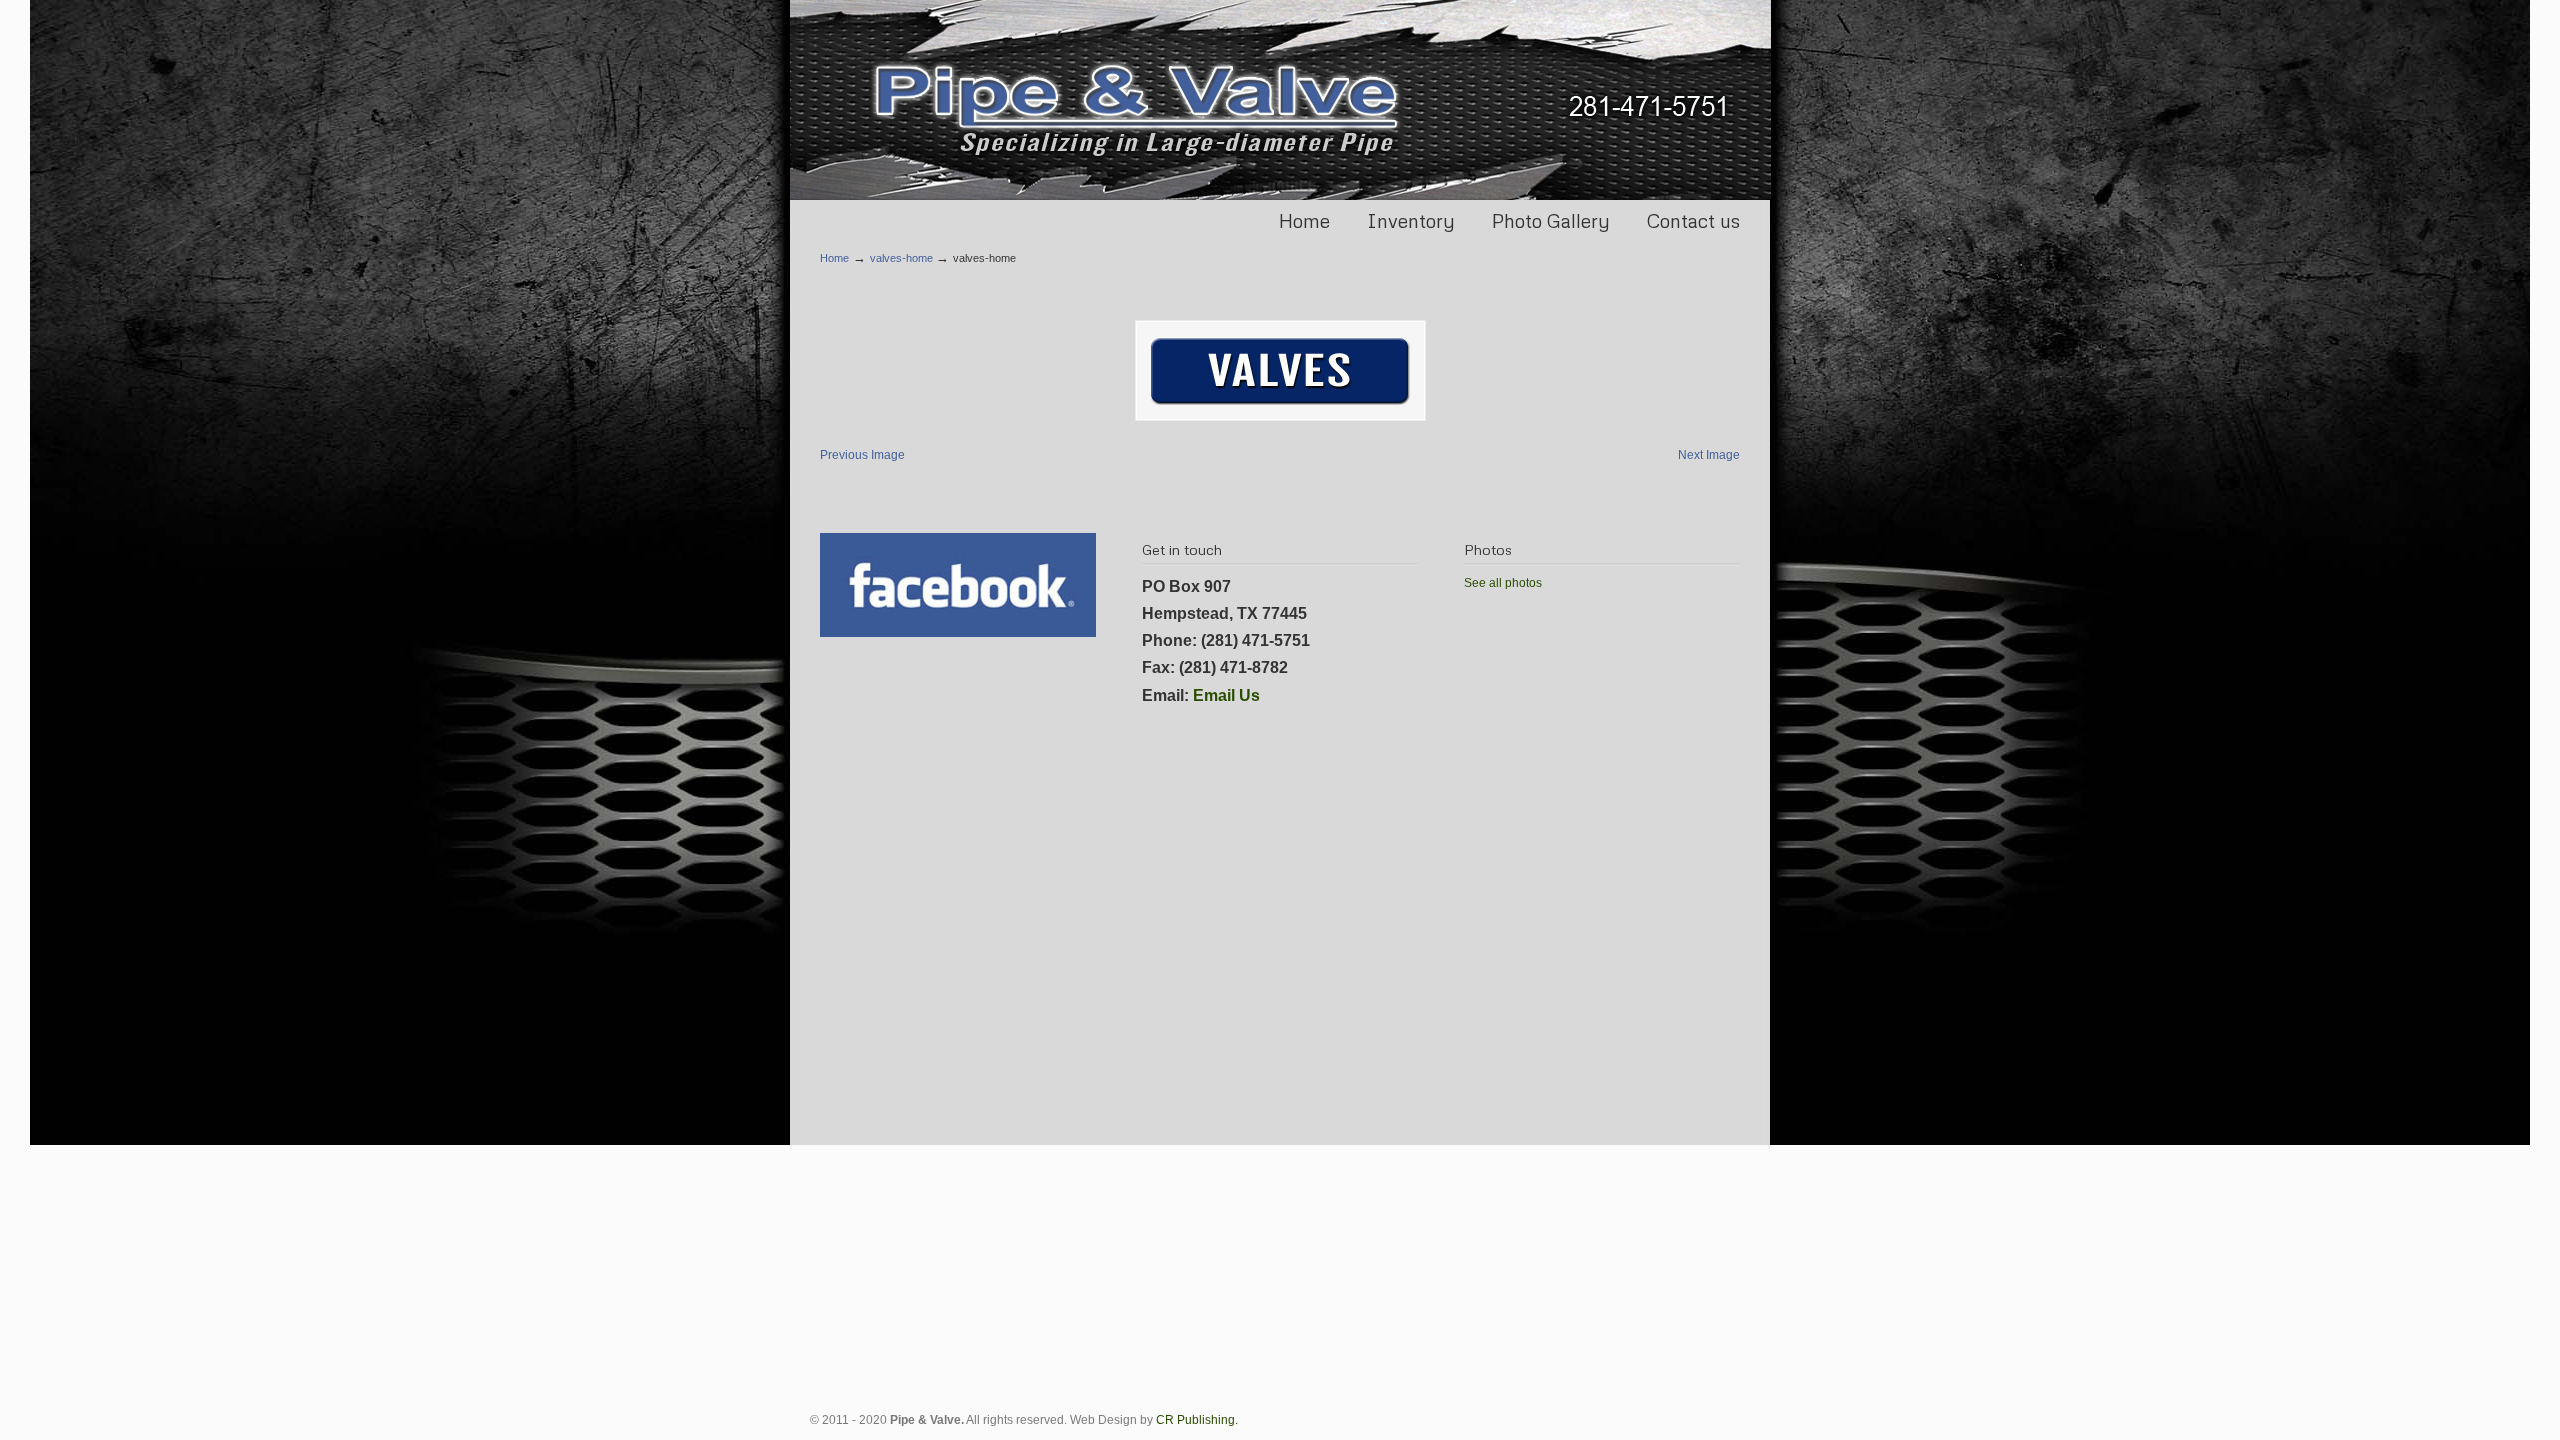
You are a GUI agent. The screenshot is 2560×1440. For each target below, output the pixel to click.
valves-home (901, 258)
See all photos (1503, 583)
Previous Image (862, 455)
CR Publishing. (1197, 1420)
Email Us (1226, 695)
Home (834, 258)
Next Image (1709, 455)
